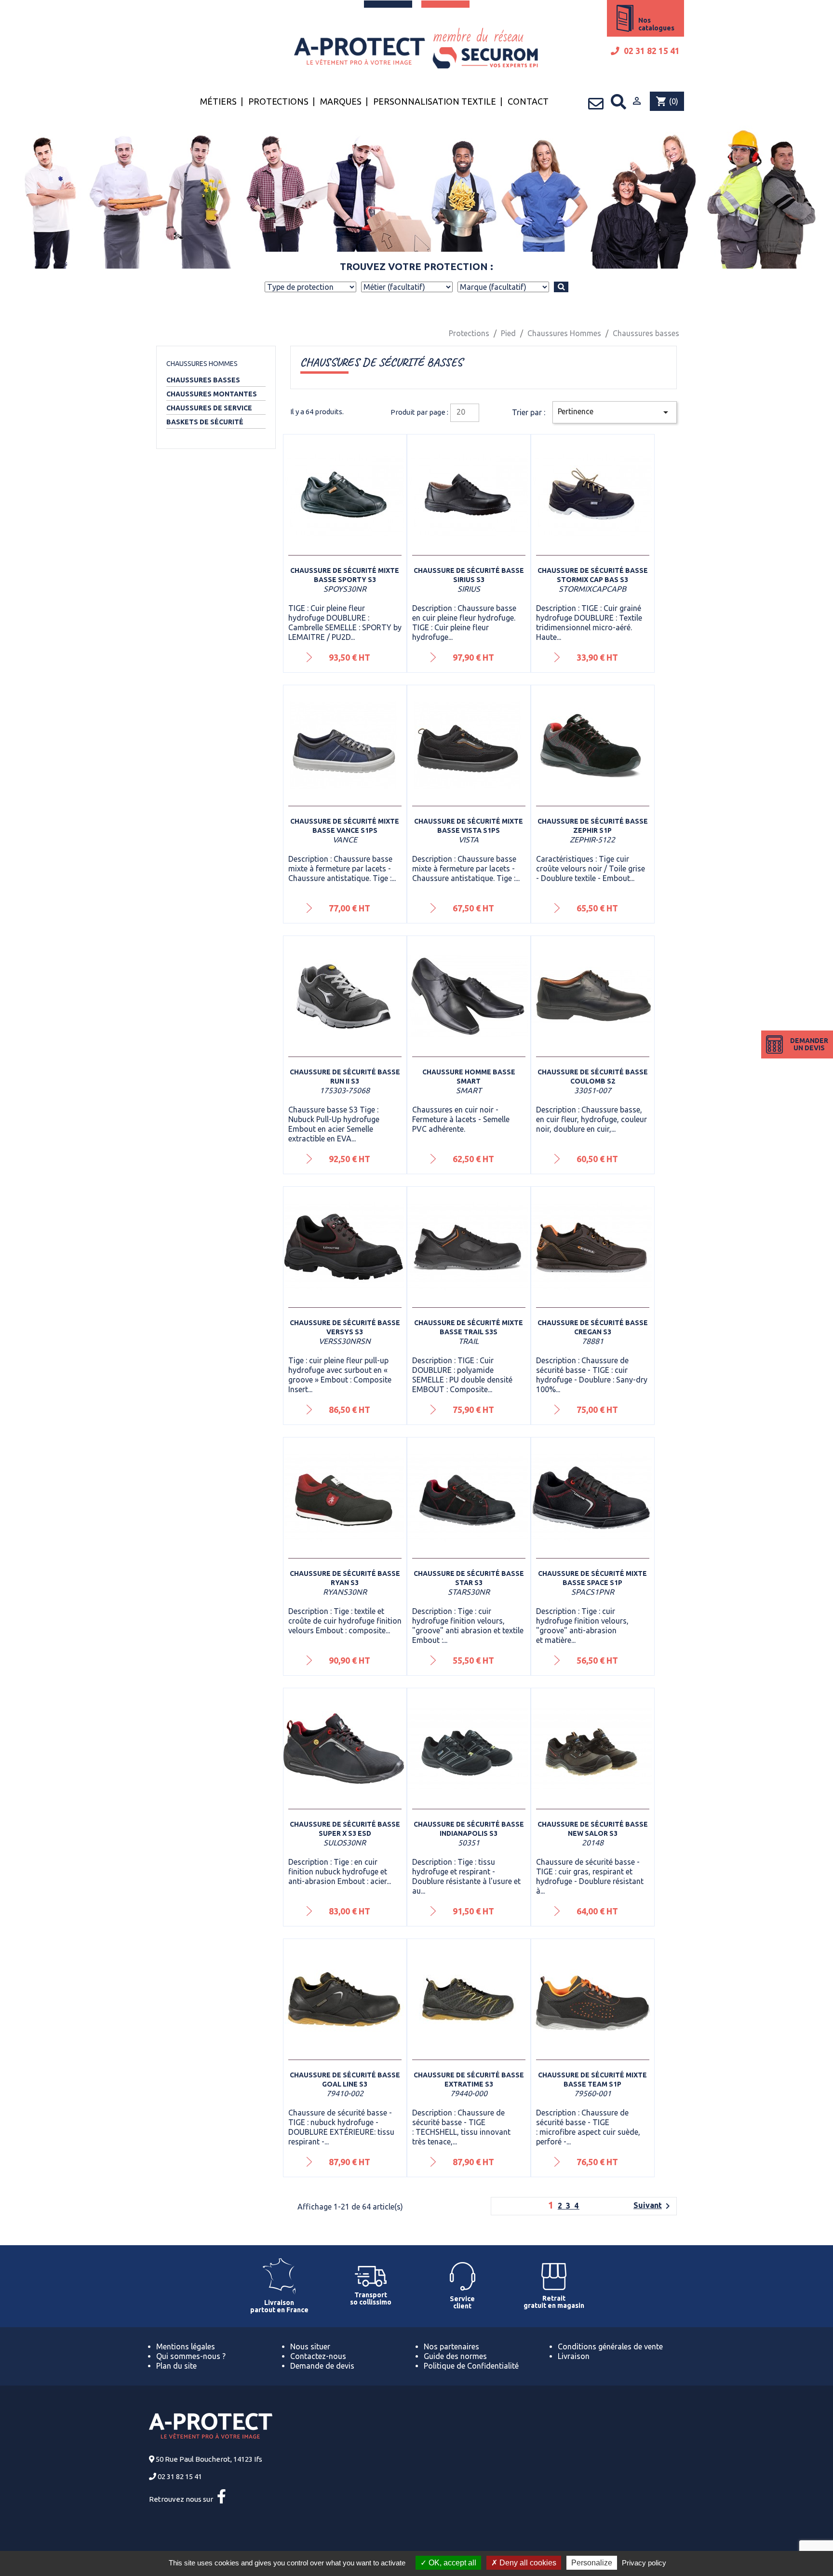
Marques (341, 101)
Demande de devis (322, 2366)
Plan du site (176, 2366)
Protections (278, 101)
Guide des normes (455, 2356)
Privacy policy (644, 2563)
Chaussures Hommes (202, 364)
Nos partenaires (451, 2346)
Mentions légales (186, 2346)
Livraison (574, 2356)
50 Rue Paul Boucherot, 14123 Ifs (209, 2459)
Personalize (592, 2563)
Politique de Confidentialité (471, 2366)
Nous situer (310, 2346)
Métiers (218, 101)
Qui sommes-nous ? (191, 2356)
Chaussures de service (209, 408)
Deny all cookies (527, 2563)
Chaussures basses (203, 380)
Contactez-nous (318, 2356)
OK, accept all (451, 2563)
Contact (528, 101)
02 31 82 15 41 (651, 51)
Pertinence (615, 412)
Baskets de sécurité (205, 422)
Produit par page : (419, 412)
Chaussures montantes (212, 394)
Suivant (653, 2206)
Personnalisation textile (435, 101)
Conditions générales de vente (610, 2346)
